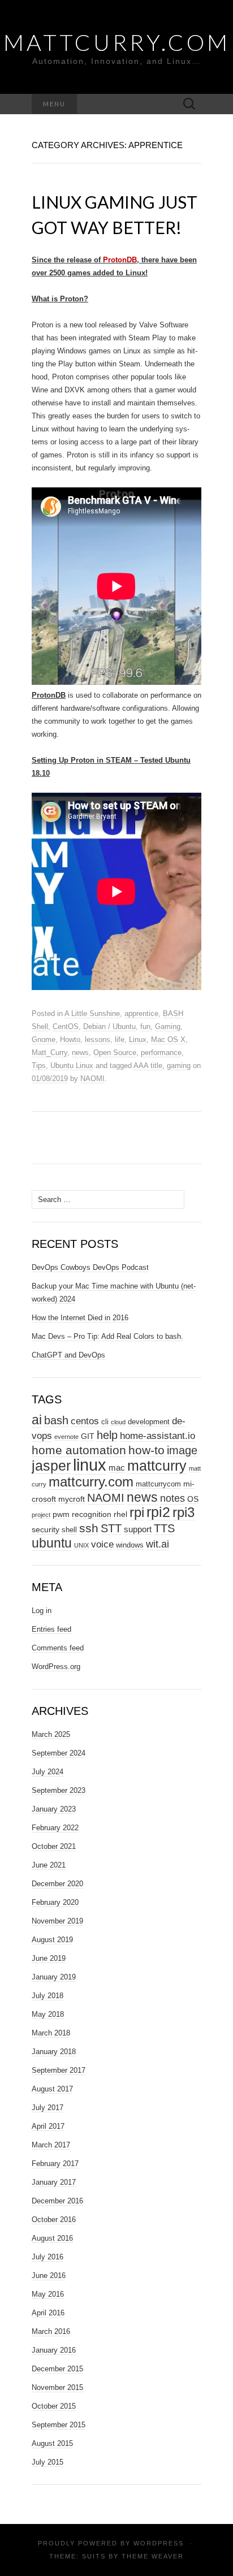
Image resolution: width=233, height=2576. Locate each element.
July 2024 (48, 1772)
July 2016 (48, 2257)
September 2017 (59, 2070)
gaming (179, 1066)
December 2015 (57, 2369)
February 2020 (55, 1902)
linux (90, 1465)
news (80, 1053)
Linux (138, 1040)
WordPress (159, 2543)
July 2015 (48, 2462)
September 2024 (59, 1753)
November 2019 (57, 1921)
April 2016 (48, 2313)
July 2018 (48, 1996)
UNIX (81, 1545)
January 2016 (54, 2350)
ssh (89, 1528)
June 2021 (49, 1865)
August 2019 (52, 1940)
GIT (88, 1436)
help (107, 1435)
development (149, 1422)
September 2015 (59, 2425)
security (46, 1529)
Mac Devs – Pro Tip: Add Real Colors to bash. (107, 1336)
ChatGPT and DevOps (68, 1355)
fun (145, 1026)
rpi (137, 1512)
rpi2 (158, 1512)
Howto (70, 1040)
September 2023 (59, 1790)
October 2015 (54, 2406)
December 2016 (57, 2201)
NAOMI (92, 1079)
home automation (79, 1450)
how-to (146, 1450)
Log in (42, 1611)
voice (102, 1544)
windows (130, 1545)
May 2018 (48, 2014)
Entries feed (51, 1629)
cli (105, 1422)
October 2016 (54, 2220)
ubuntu (52, 1543)
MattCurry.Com (117, 42)
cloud (118, 1422)
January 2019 (54, 1977)
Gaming (168, 1026)
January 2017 (54, 2182)
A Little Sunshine (92, 1013)
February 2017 (55, 2164)
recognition (92, 1514)
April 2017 (48, 2126)
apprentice (141, 1013)
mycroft (72, 1499)
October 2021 (54, 1846)
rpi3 (184, 1512)
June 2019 (49, 1958)
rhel (120, 1514)
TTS (164, 1528)
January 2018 (54, 2052)
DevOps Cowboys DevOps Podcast (90, 1267)
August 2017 (52, 2089)
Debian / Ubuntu (109, 1026)
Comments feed (58, 1648)
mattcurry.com (91, 1482)
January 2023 (54, 1809)
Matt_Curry (49, 1053)
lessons (98, 1040)
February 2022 (55, 1828)
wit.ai (158, 1544)
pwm (61, 1514)
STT (111, 1528)
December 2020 (57, 1884)
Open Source (115, 1053)
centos (85, 1421)
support (138, 1529)
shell (69, 1530)
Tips (39, 1066)
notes (172, 1498)
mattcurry (157, 1466)
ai (37, 1420)
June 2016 (49, 2275)
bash (56, 1420)
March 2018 (51, 2033)
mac (117, 1468)
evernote (66, 1437)
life (120, 1040)
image (182, 1450)
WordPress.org (56, 1667)
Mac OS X (168, 1040)
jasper (51, 1466)
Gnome (44, 1040)
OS (193, 1499)
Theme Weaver (153, 2556)
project (41, 1515)
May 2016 (48, 2294)
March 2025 (51, 1734)
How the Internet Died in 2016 (80, 1318)
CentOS (66, 1026)
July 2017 (48, 2108)
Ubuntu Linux (72, 1066)
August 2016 (52, 2238)
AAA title (148, 1066)
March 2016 (51, 2331)
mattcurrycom (158, 1484)
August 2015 (52, 2443)
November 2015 (57, 2387)
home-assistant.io (158, 1436)
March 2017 (51, 2145)
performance (161, 1053)
